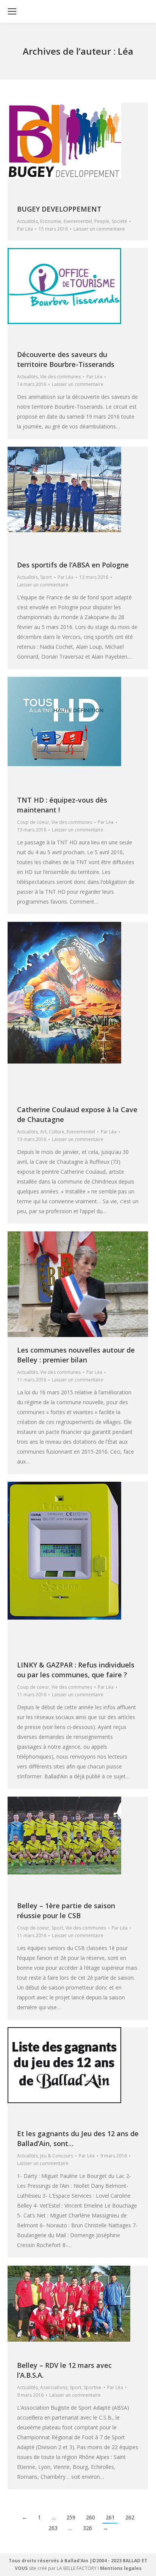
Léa (126, 51)
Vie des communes (60, 377)
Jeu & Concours (57, 2156)
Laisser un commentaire (99, 229)
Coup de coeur (33, 822)
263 (53, 2528)
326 (87, 2528)
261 (110, 2517)
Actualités (27, 221)
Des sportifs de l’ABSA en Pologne (73, 565)
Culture (57, 1132)
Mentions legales (121, 2568)
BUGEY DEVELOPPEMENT (59, 209)
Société (119, 221)
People (102, 221)
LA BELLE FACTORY (77, 2568)
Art (43, 1132)
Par (25, 229)
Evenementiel (78, 221)
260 (90, 2517)
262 (130, 2517)
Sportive (93, 2387)
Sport (46, 577)
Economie (51, 221)
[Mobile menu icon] (12, 11)
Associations (54, 2387)
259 (71, 2517)
